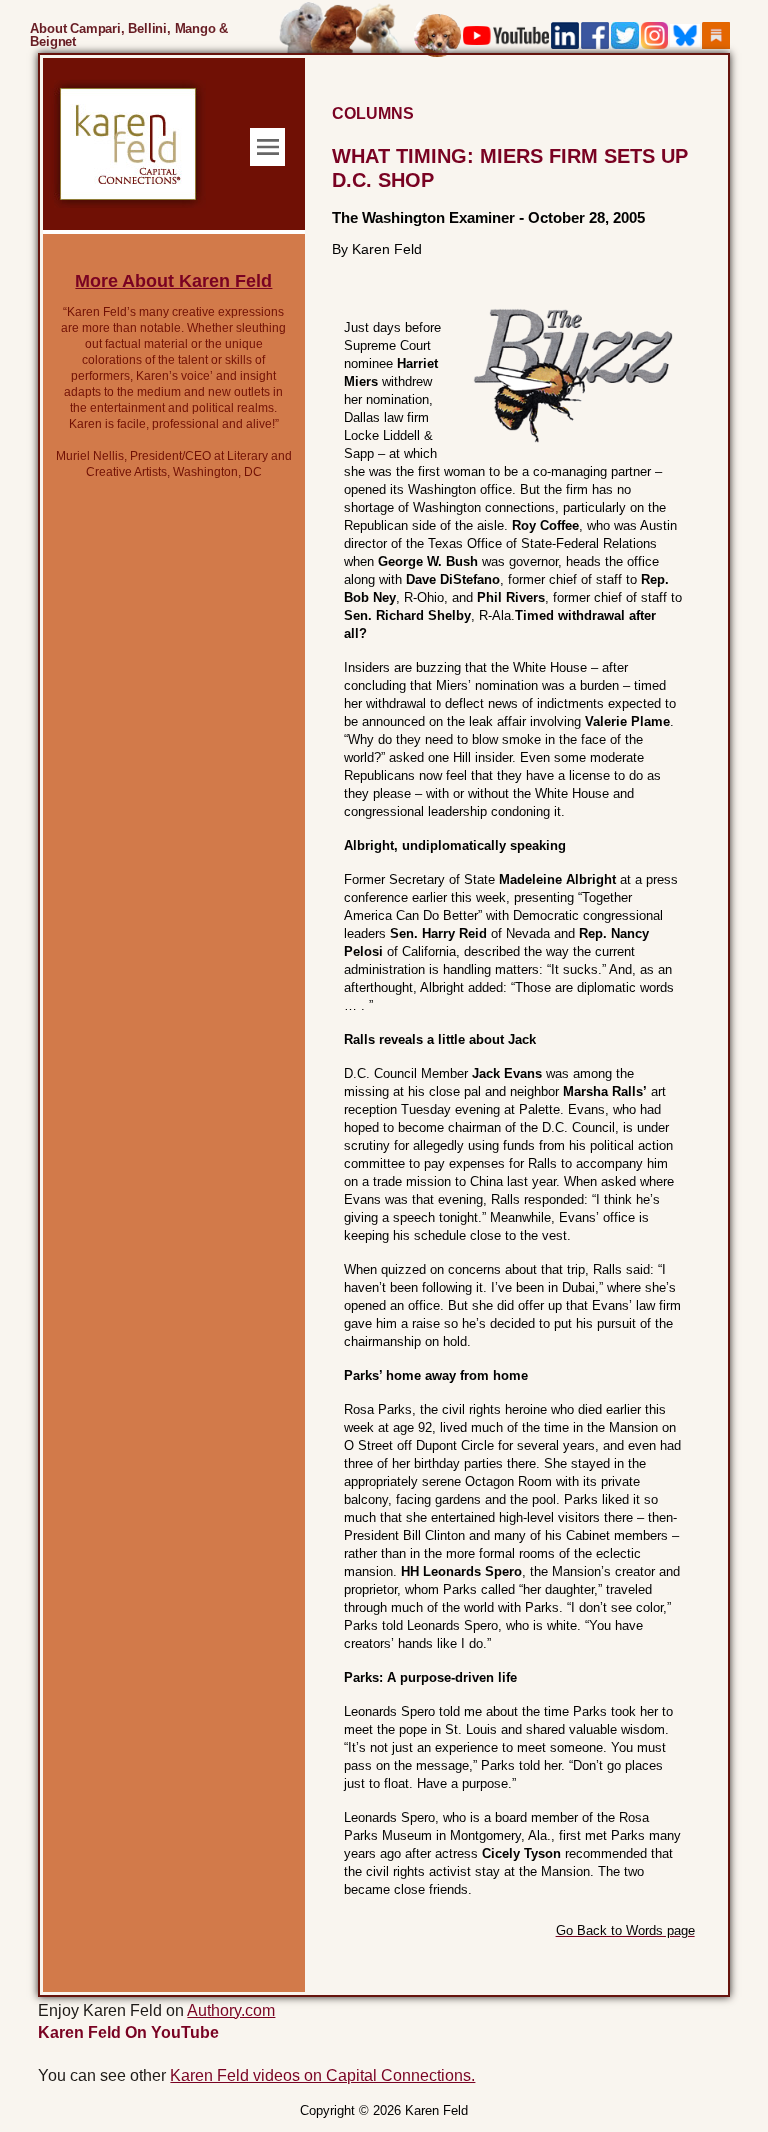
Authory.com (231, 2010)
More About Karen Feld (173, 281)
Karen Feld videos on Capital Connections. (322, 2075)
